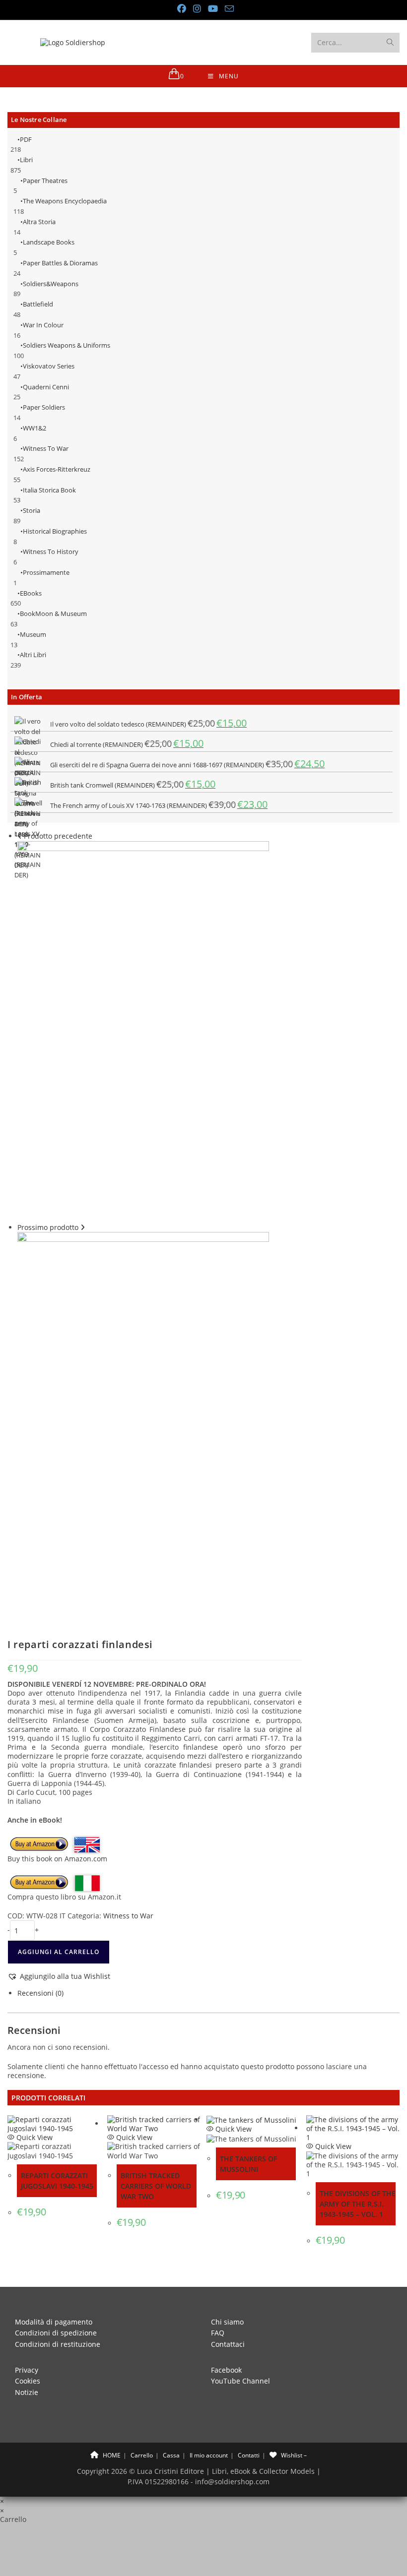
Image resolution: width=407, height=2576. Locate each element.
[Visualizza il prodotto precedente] (20, 836)
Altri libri (33, 655)
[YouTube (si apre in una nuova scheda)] (212, 9)
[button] (59, 1976)
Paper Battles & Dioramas (60, 263)
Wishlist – (293, 2455)
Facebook (226, 2370)
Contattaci (228, 2344)
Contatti (249, 2455)
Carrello (142, 2455)
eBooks (31, 593)
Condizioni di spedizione (56, 2333)
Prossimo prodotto (48, 1227)
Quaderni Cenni (46, 387)
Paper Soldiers (44, 407)
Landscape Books (49, 242)
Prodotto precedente (58, 836)
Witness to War (46, 448)
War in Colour (43, 325)
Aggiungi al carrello (59, 1952)
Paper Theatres (45, 181)
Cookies (28, 2381)
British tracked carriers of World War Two (156, 2186)
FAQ (218, 2333)
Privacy (27, 2370)
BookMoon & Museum (53, 613)
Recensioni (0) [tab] (40, 1993)
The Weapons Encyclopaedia (65, 201)
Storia (32, 510)
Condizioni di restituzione (58, 2344)
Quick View (34, 2137)
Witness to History (51, 552)
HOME (111, 2455)
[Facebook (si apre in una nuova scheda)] (181, 9)
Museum (33, 634)
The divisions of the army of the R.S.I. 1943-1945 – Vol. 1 (358, 2204)
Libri (26, 160)
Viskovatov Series (49, 366)
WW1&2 (34, 428)
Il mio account (209, 2455)
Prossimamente (46, 572)
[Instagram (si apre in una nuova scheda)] (197, 9)
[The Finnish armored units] (143, 1422)
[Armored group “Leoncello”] (143, 1031)
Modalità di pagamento (54, 2322)
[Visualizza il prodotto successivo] (83, 1227)
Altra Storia (39, 222)
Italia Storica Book (49, 490)
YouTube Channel (240, 2381)
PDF (26, 139)
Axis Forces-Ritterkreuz (57, 469)
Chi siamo (227, 2322)
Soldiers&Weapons (51, 284)
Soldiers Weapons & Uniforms (67, 345)
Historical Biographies (55, 531)
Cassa (171, 2455)
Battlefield (38, 304)
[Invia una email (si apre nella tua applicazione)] (227, 9)
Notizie (27, 2392)
